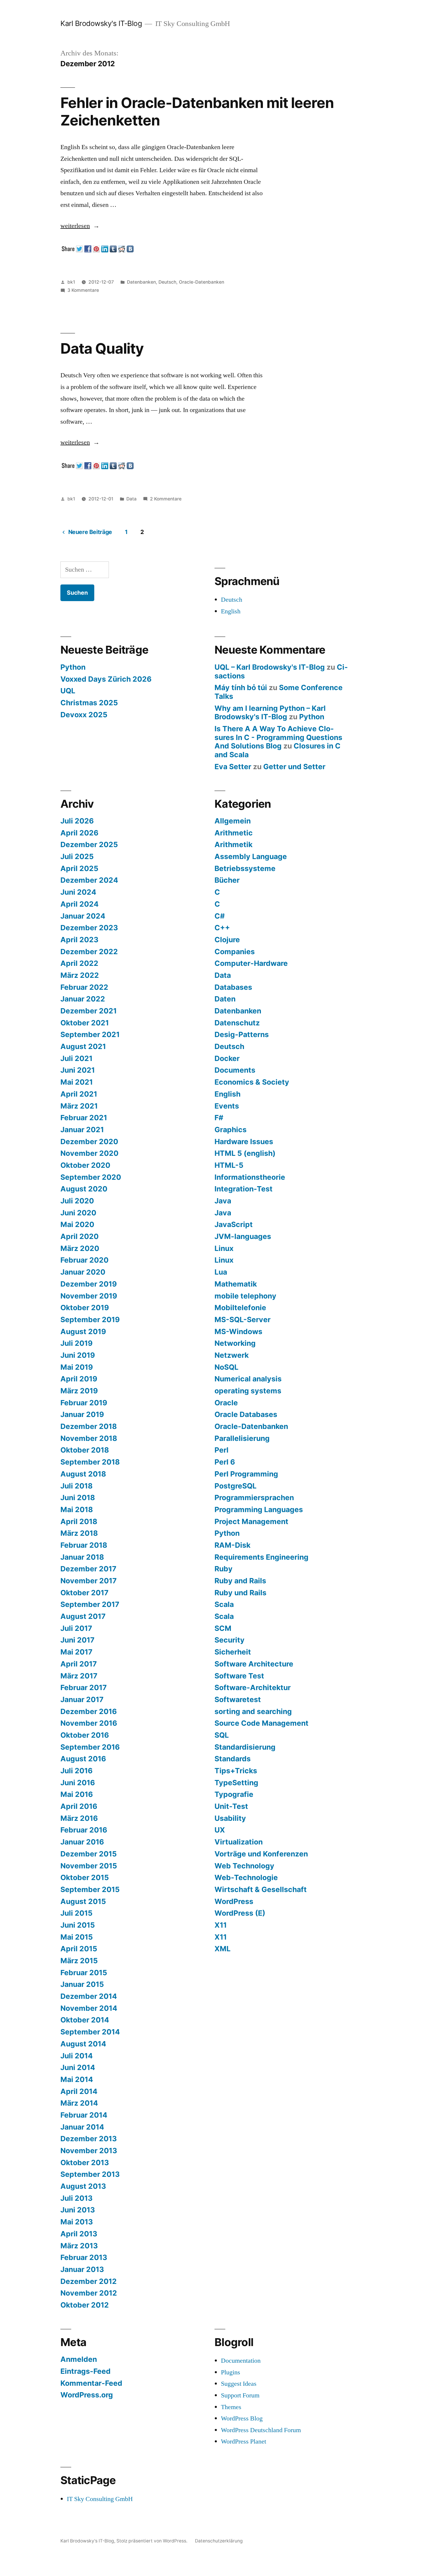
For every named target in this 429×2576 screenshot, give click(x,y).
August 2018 (83, 1474)
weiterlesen (80, 226)
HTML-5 (229, 1165)
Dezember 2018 (89, 1426)
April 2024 (80, 904)
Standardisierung (245, 1747)
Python (73, 667)
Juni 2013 (78, 2210)
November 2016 (89, 1723)
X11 (221, 1925)
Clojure (227, 940)
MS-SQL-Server (243, 1320)
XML (223, 1949)
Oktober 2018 (85, 1450)
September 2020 (91, 1177)
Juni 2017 (77, 1640)
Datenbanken (141, 282)
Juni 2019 (78, 1355)
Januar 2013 (82, 2269)
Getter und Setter (294, 767)
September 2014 (90, 2032)
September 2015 (90, 1889)
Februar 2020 (84, 1260)
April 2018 (79, 1521)
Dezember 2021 (89, 1011)
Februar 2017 (84, 1687)
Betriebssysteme (245, 868)
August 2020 (84, 1189)
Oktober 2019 (85, 1308)
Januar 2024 (83, 916)
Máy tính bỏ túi (241, 687)
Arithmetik (233, 844)
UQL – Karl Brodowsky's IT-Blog (270, 667)
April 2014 (79, 2091)
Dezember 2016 (89, 1711)
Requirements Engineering (261, 1557)
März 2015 (79, 1961)
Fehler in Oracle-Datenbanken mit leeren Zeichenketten (197, 111)
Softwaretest (238, 1699)
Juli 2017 (76, 1628)
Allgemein (233, 821)
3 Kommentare (83, 290)
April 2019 (79, 1379)
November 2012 (89, 2293)
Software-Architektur (253, 1687)
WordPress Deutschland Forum (261, 2430)
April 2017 (79, 1664)
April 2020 (80, 1236)
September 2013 (90, 2174)
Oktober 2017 (84, 1593)
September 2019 (90, 1320)
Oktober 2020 (85, 1165)
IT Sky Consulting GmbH (100, 2499)
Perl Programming (246, 1474)
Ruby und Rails (240, 1593)
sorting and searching (253, 1711)
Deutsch (167, 282)
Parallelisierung (242, 1438)
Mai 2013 (77, 2222)
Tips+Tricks (236, 1771)
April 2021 (79, 1094)
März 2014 (79, 2103)
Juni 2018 (78, 1498)
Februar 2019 (84, 1403)
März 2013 (79, 2246)
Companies (235, 952)
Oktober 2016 (85, 1735)
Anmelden (79, 2359)
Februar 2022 (84, 987)
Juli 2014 (77, 2056)
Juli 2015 (76, 1913)
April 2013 (79, 2234)
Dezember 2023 (89, 928)
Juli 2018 (76, 1486)
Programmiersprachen (254, 1498)
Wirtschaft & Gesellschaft (261, 1889)
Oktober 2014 (85, 2020)
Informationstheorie (250, 1177)
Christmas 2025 (89, 703)
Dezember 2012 (89, 2281)
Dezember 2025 (89, 844)
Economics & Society (252, 1082)
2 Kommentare (166, 499)
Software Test (239, 1676)
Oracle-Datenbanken (202, 282)
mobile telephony (245, 1296)
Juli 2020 (77, 1201)
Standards (233, 1759)
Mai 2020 (77, 1224)
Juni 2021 (78, 1070)
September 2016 (90, 1747)
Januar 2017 (82, 1699)
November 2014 (89, 2008)
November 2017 (89, 1581)
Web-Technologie (246, 1877)
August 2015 (83, 1901)
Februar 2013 (84, 2257)
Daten (225, 999)
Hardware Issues (244, 1142)
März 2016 (79, 1818)
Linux (224, 1248)
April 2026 (79, 833)
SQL (222, 1735)
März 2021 (79, 1106)
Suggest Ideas (239, 2384)
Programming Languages (259, 1509)
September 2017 (90, 1604)
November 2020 (89, 1153)
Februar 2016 (84, 1830)
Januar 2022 (83, 999)
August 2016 (83, 1759)
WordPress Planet (244, 2441)
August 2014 (83, 2044)
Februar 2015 (84, 1973)
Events (227, 1106)
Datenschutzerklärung (219, 2541)
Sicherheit (233, 1652)
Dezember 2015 (89, 1854)
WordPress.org (87, 2395)
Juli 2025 (77, 856)
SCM (223, 1628)
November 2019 (89, 1296)
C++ (222, 928)
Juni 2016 (78, 1783)
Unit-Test (231, 1806)
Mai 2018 (77, 1509)
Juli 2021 (76, 1058)
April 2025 (79, 868)
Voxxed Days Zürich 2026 (106, 679)
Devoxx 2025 (84, 715)
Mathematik (236, 1284)
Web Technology (244, 1866)
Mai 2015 (77, 1937)
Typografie (234, 1794)
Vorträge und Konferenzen (261, 1854)
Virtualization (239, 1842)
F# (219, 1118)
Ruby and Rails (240, 1581)
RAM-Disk (232, 1545)
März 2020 (80, 1248)
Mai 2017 (76, 1652)
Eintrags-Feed (86, 2371)
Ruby (224, 1569)
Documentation (241, 2361)
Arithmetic (234, 833)
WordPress (234, 1901)
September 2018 (90, 1462)
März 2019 (79, 1391)
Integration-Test (244, 1189)
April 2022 (79, 963)
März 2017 (79, 1676)
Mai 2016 (77, 1794)
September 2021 (90, 1034)
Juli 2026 (77, 821)
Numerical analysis (248, 1379)
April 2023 (79, 940)
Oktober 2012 (85, 2305)
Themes (231, 2407)
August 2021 (83, 1046)
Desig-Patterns (242, 1034)
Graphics (231, 1130)
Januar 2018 (82, 1557)
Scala (224, 1604)
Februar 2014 (84, 2115)
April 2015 (79, 1949)
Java (223, 1201)
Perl (222, 1450)
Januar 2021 (82, 1130)
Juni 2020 (78, 1213)
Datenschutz (237, 1023)
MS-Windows (238, 1331)
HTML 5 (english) (245, 1153)
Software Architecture (254, 1664)
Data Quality (102, 348)
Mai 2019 (77, 1367)
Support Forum (240, 2395)
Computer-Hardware (251, 963)
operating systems (248, 1391)
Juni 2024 (78, 892)
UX (220, 1830)
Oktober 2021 (85, 1023)
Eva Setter (233, 767)
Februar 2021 (84, 1118)
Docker (227, 1058)
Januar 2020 (83, 1272)
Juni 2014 (78, 2067)
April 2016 (79, 1806)
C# (220, 916)
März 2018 (79, 1533)
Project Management (251, 1521)
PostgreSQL (236, 1486)
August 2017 (83, 1616)
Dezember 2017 (88, 1569)
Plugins (231, 2372)
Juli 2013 (76, 2198)
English (231, 611)
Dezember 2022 (89, 952)
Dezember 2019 (89, 1284)
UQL (68, 691)
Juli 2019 (76, 1343)
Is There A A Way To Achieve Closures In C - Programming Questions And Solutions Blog (278, 737)
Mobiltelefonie (240, 1308)
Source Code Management (261, 1723)
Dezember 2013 (89, 2139)
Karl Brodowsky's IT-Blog (101, 23)
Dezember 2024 (89, 880)
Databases (233, 987)
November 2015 (89, 1866)
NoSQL (226, 1367)
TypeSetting (236, 1783)
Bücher (227, 880)
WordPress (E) (240, 1913)
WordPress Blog (242, 2418)
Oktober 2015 (85, 1877)
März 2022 (80, 975)
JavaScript (234, 1224)
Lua (221, 1272)
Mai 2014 (77, 2079)
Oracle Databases (246, 1414)
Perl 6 (225, 1462)
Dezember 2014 (89, 1996)
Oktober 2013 (85, 2163)
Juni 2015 (78, 1925)
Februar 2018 (84, 1545)
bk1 (71, 282)
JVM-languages (243, 1236)
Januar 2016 (82, 1842)
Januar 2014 (82, 2127)
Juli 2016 (76, 1771)
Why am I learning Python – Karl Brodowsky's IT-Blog (270, 713)
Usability (230, 1818)
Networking (235, 1343)
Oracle (226, 1403)
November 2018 (89, 1438)
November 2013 (89, 2151)
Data (131, 499)
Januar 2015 (82, 1984)
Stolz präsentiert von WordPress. (152, 2541)
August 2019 (83, 1331)
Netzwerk (232, 1355)
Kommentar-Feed (91, 2383)
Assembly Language (251, 856)
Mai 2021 (77, 1082)
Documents (235, 1070)
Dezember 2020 (89, 1142)
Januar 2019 (82, 1414)
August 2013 (83, 2186)
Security (230, 1640)
